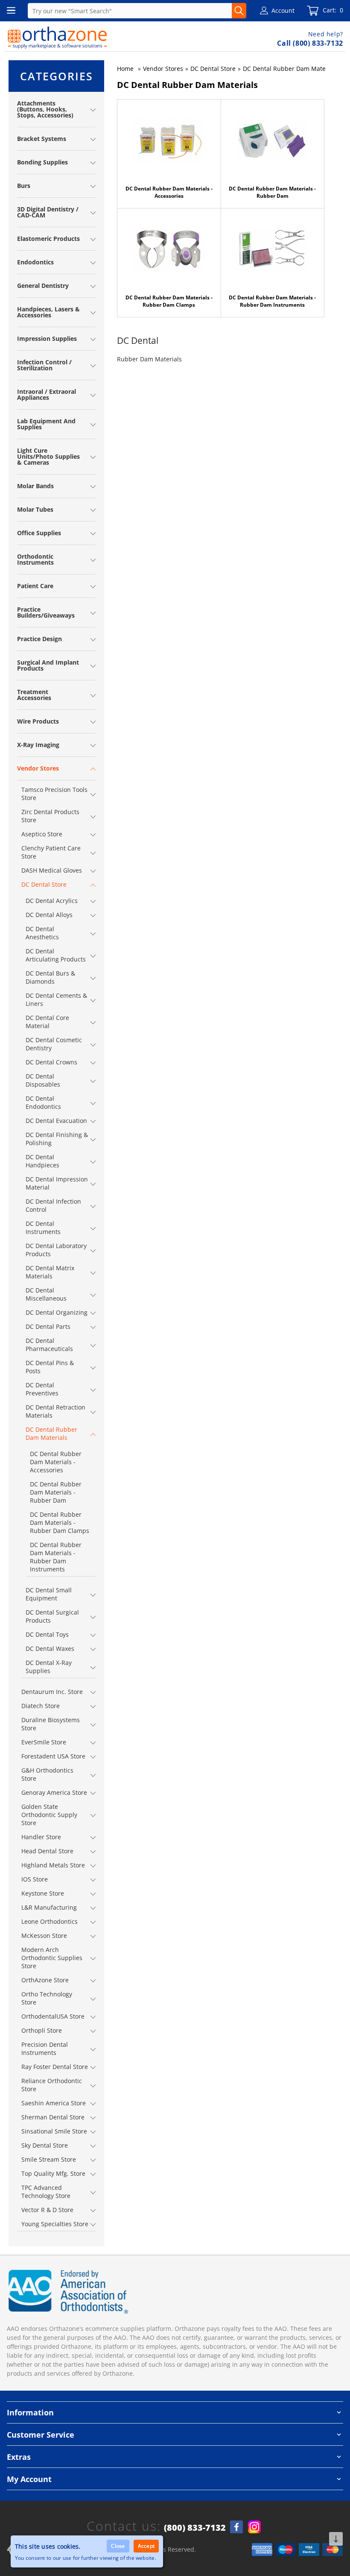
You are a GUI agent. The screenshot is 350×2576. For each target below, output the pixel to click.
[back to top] (336, 2539)
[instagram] (254, 2527)
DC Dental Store (213, 69)
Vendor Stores (163, 69)
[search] (239, 11)
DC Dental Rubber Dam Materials (290, 69)
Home (125, 69)
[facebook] (236, 2527)
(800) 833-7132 (195, 2528)
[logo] (57, 38)
